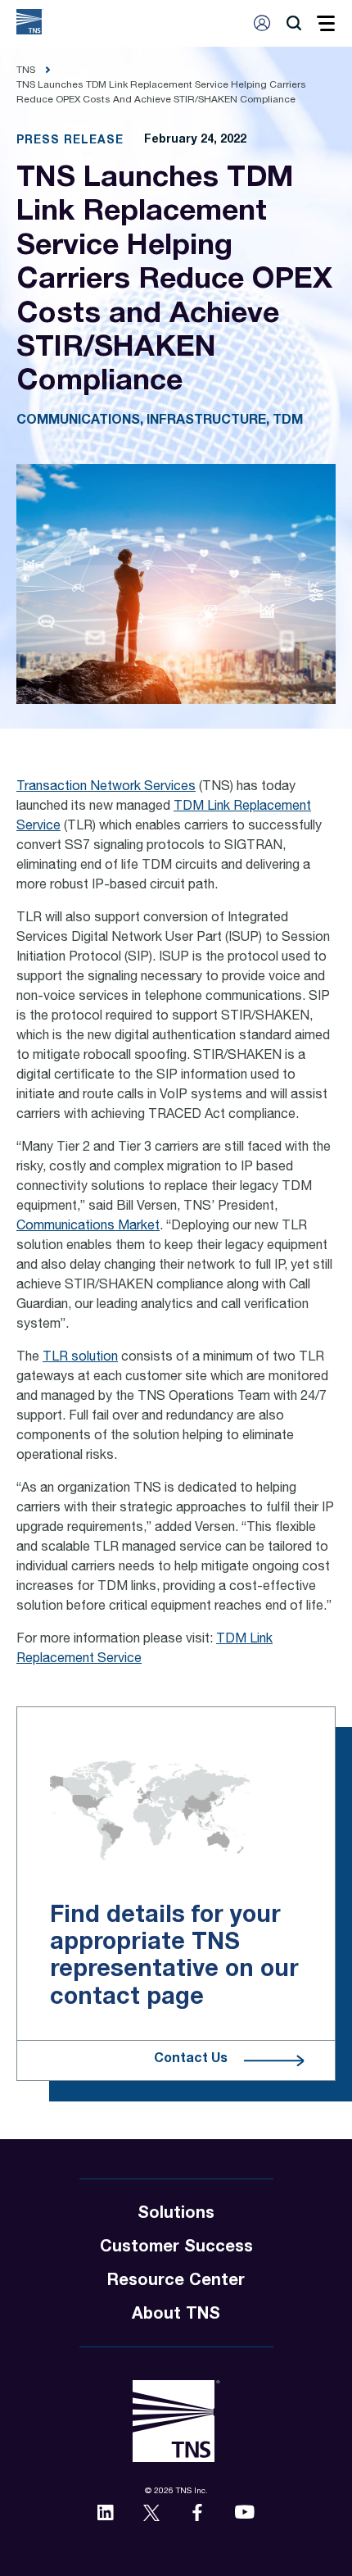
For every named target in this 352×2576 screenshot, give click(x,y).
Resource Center (176, 2282)
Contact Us (191, 2060)
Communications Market (88, 1227)
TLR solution (80, 1358)
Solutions (176, 2215)
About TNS (176, 2315)
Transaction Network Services (106, 788)
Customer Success (176, 2248)
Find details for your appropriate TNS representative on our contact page (174, 1957)
